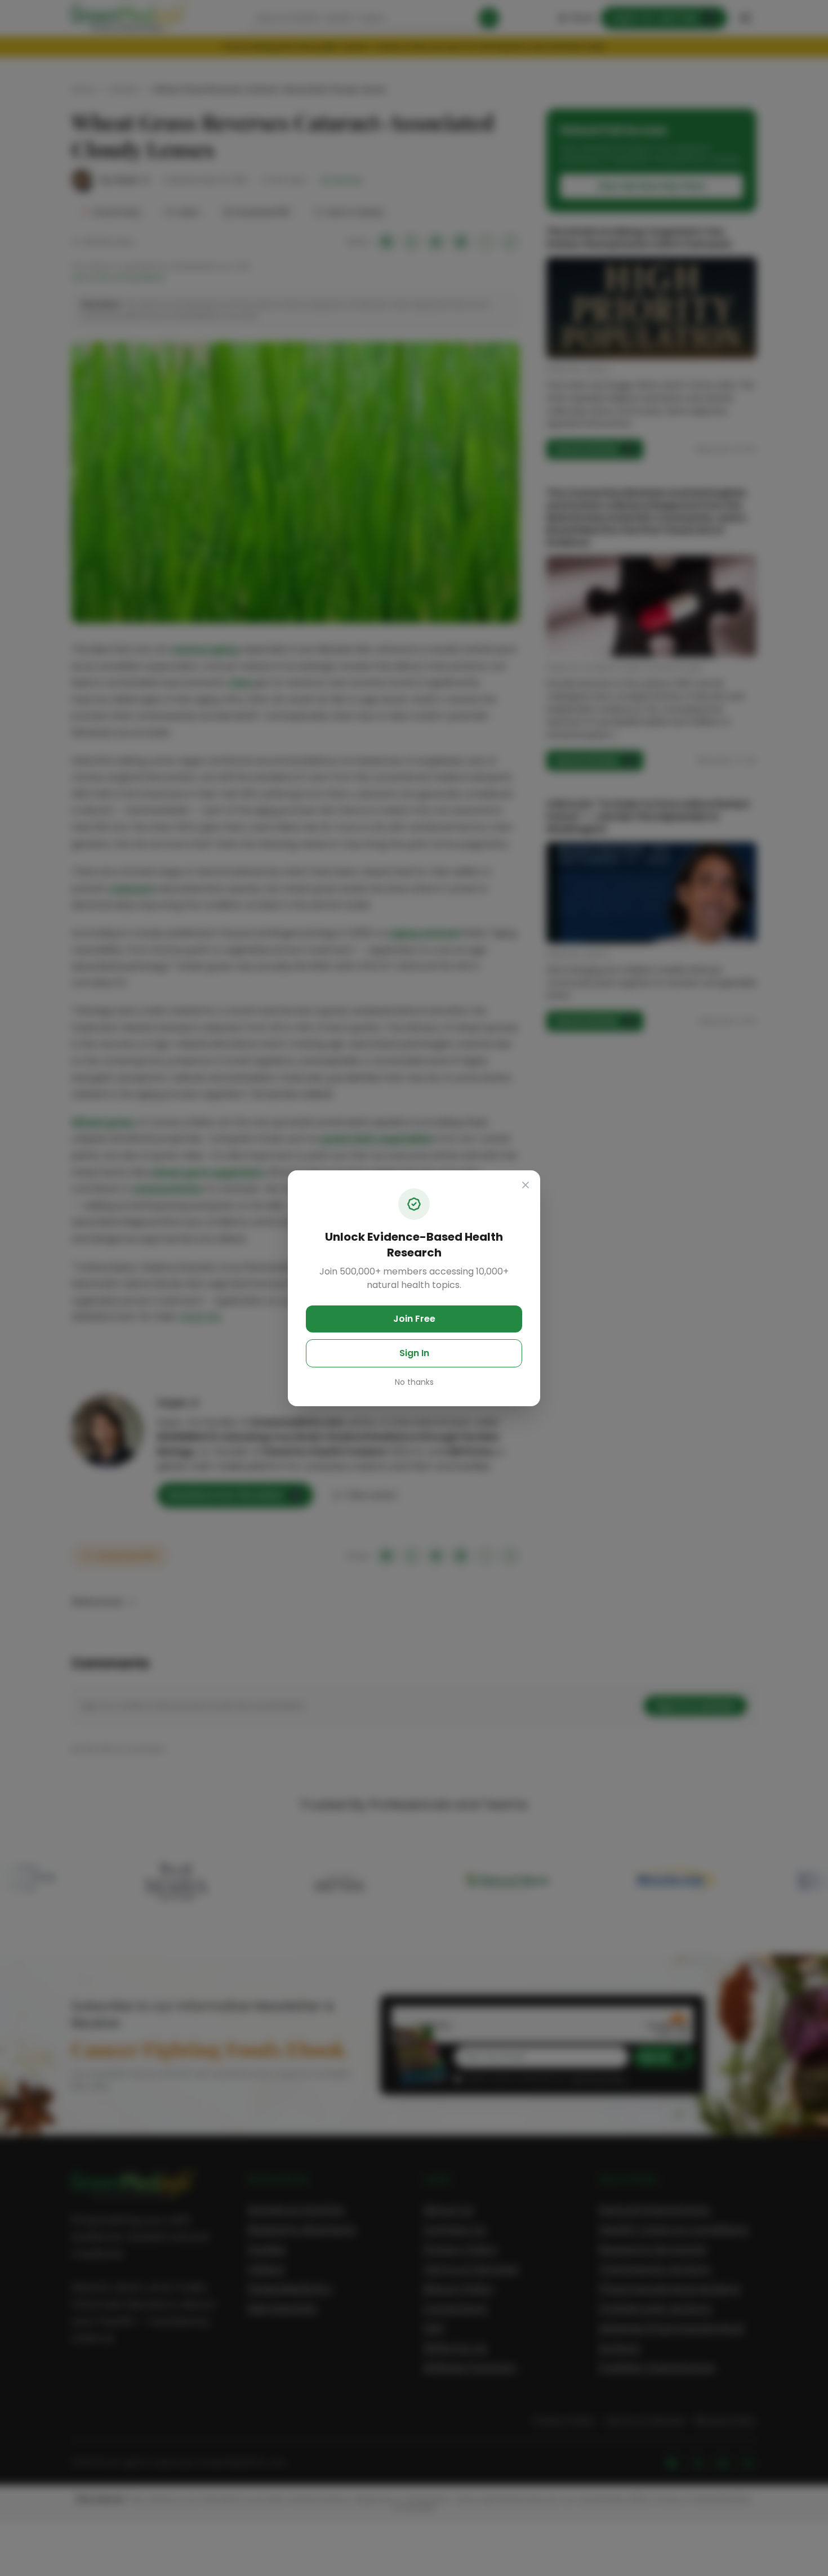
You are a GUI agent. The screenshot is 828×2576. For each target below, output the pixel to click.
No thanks (414, 1382)
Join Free (414, 1319)
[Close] (526, 1185)
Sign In (414, 1353)
